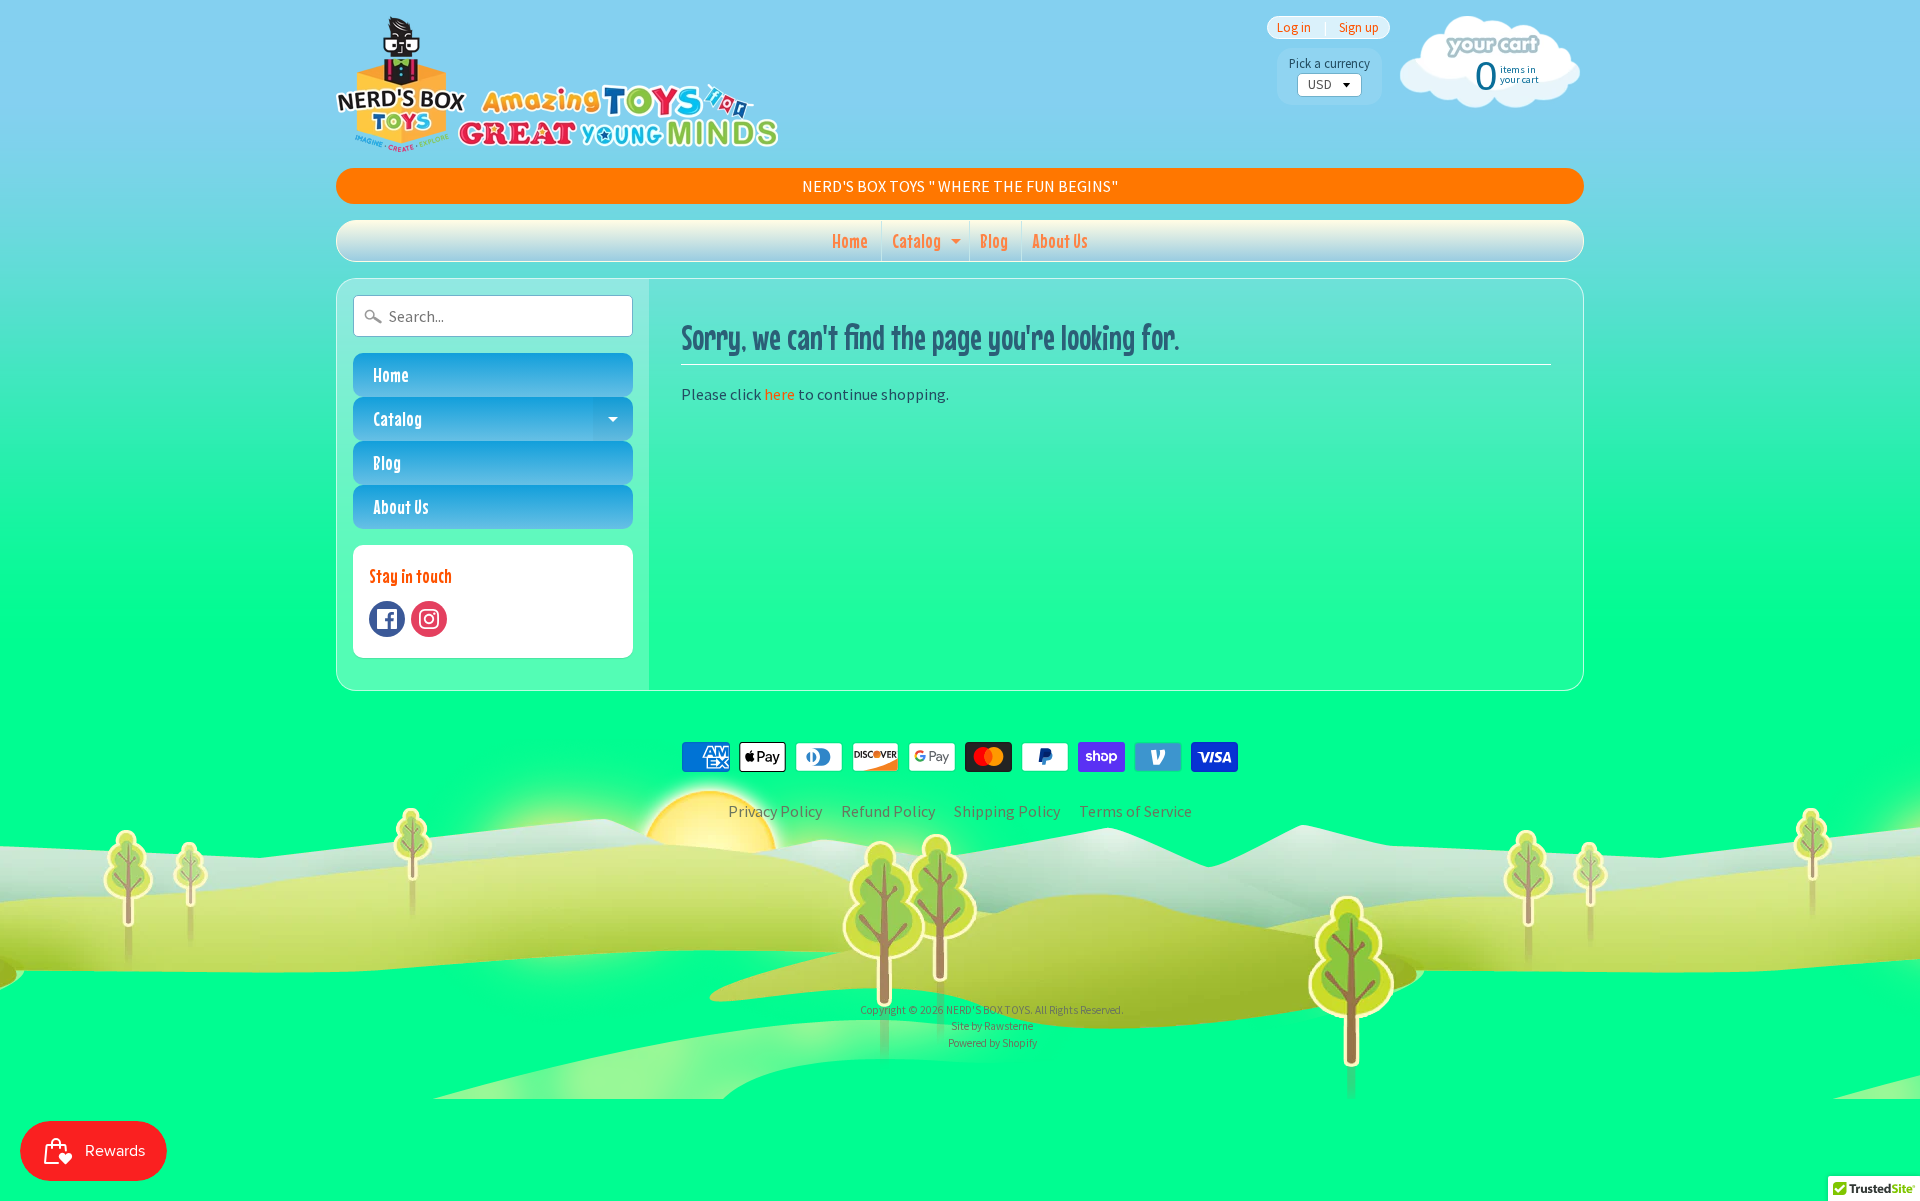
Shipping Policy (1007, 811)
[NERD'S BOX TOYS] (557, 84)
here (779, 394)
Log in (1294, 27)
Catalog (929, 245)
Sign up (1359, 27)
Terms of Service (1135, 811)
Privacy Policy (775, 811)
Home (850, 240)
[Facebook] (387, 619)
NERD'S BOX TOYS (988, 1010)
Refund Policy (888, 811)
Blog (994, 240)
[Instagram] (429, 619)
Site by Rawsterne (992, 1026)
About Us (1060, 240)
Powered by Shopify (992, 1043)
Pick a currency (1329, 63)
